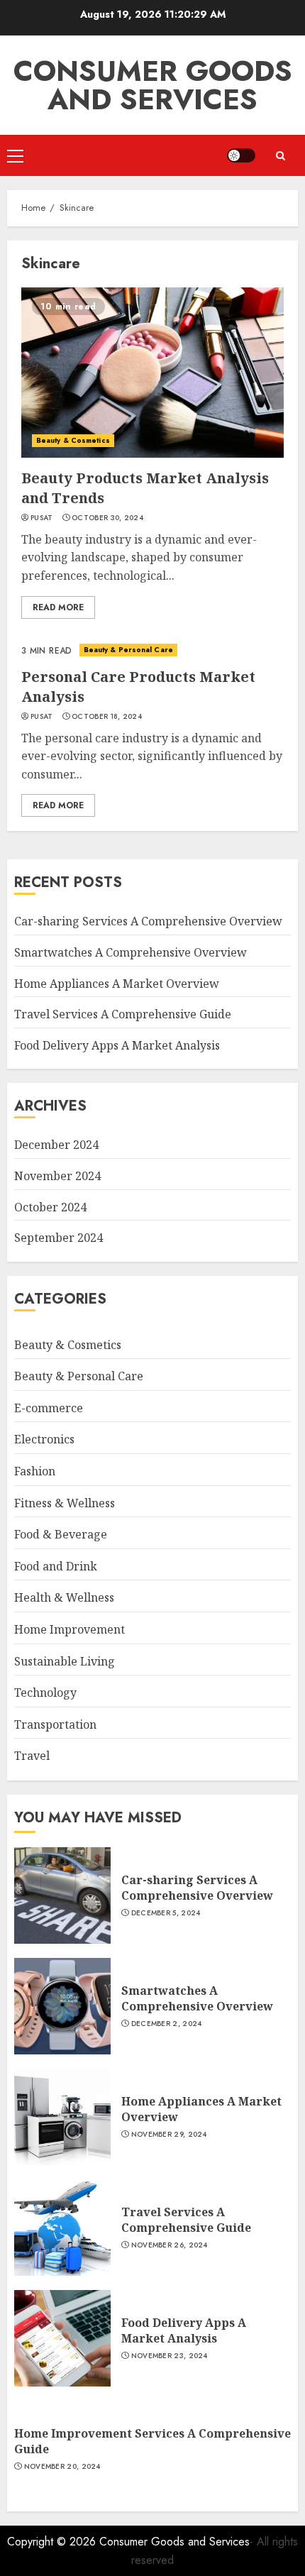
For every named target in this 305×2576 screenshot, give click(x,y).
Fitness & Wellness (65, 1503)
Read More (58, 607)
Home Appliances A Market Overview (117, 984)
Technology (45, 1692)
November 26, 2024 (170, 2245)
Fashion (35, 1471)
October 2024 (50, 1207)
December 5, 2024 (166, 1913)
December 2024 (56, 1145)
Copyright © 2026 (53, 2542)
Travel (32, 1756)
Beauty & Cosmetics (73, 440)
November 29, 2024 (169, 2135)
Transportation (55, 1724)
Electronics (44, 1439)
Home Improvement (70, 1629)
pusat (42, 518)
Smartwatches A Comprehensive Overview (131, 952)
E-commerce (49, 1408)
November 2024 (57, 1176)
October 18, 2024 (107, 717)
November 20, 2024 (62, 2467)
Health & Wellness (64, 1597)
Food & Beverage (61, 1534)
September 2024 (59, 1238)
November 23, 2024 (170, 2356)
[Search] (280, 156)
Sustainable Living (65, 1661)
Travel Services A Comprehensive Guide (123, 1014)
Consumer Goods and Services (153, 85)
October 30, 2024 (107, 518)
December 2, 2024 (167, 2024)
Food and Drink (56, 1566)
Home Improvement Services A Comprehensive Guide (152, 2441)
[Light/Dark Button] (241, 155)
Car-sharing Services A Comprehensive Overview (148, 921)
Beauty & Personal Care (128, 650)
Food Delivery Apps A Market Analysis (117, 1045)
